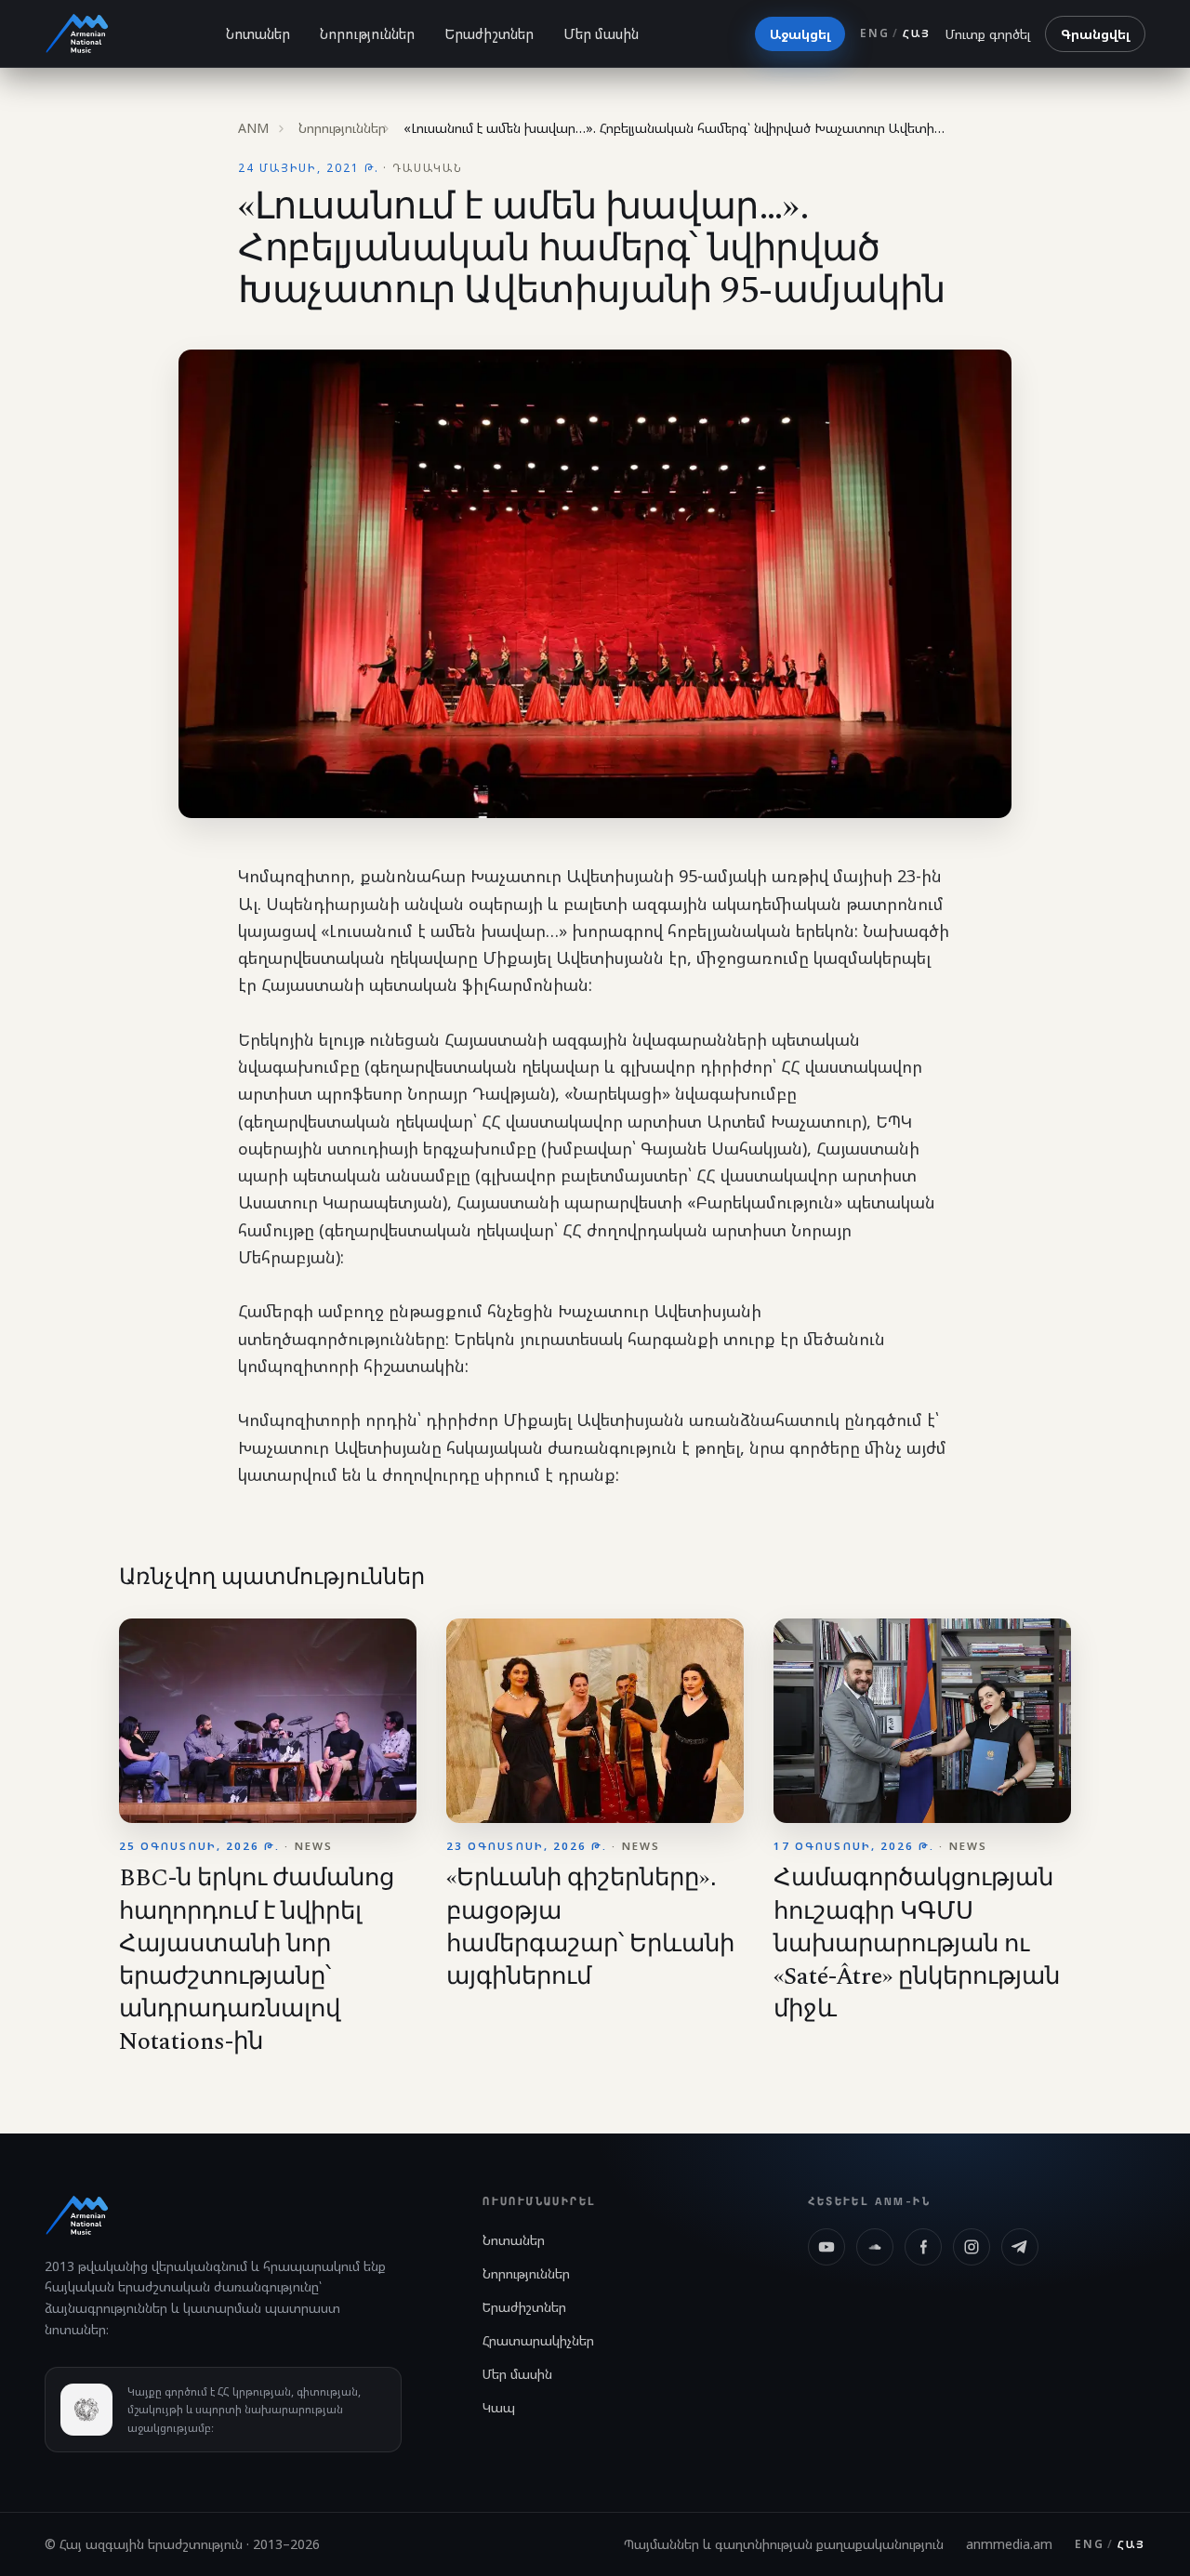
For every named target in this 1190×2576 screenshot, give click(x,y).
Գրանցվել (1095, 34)
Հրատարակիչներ (538, 2340)
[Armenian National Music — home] (77, 33)
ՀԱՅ (917, 33)
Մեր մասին (601, 33)
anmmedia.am (1009, 2544)
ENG (874, 33)
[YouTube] (826, 2247)
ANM (253, 128)
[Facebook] (923, 2247)
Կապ (499, 2407)
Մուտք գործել (988, 34)
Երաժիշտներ (489, 33)
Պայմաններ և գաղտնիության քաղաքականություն (784, 2544)
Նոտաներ (258, 33)
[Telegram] (1020, 2247)
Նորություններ (367, 33)
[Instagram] (972, 2247)
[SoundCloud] (875, 2247)
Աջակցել (800, 34)
